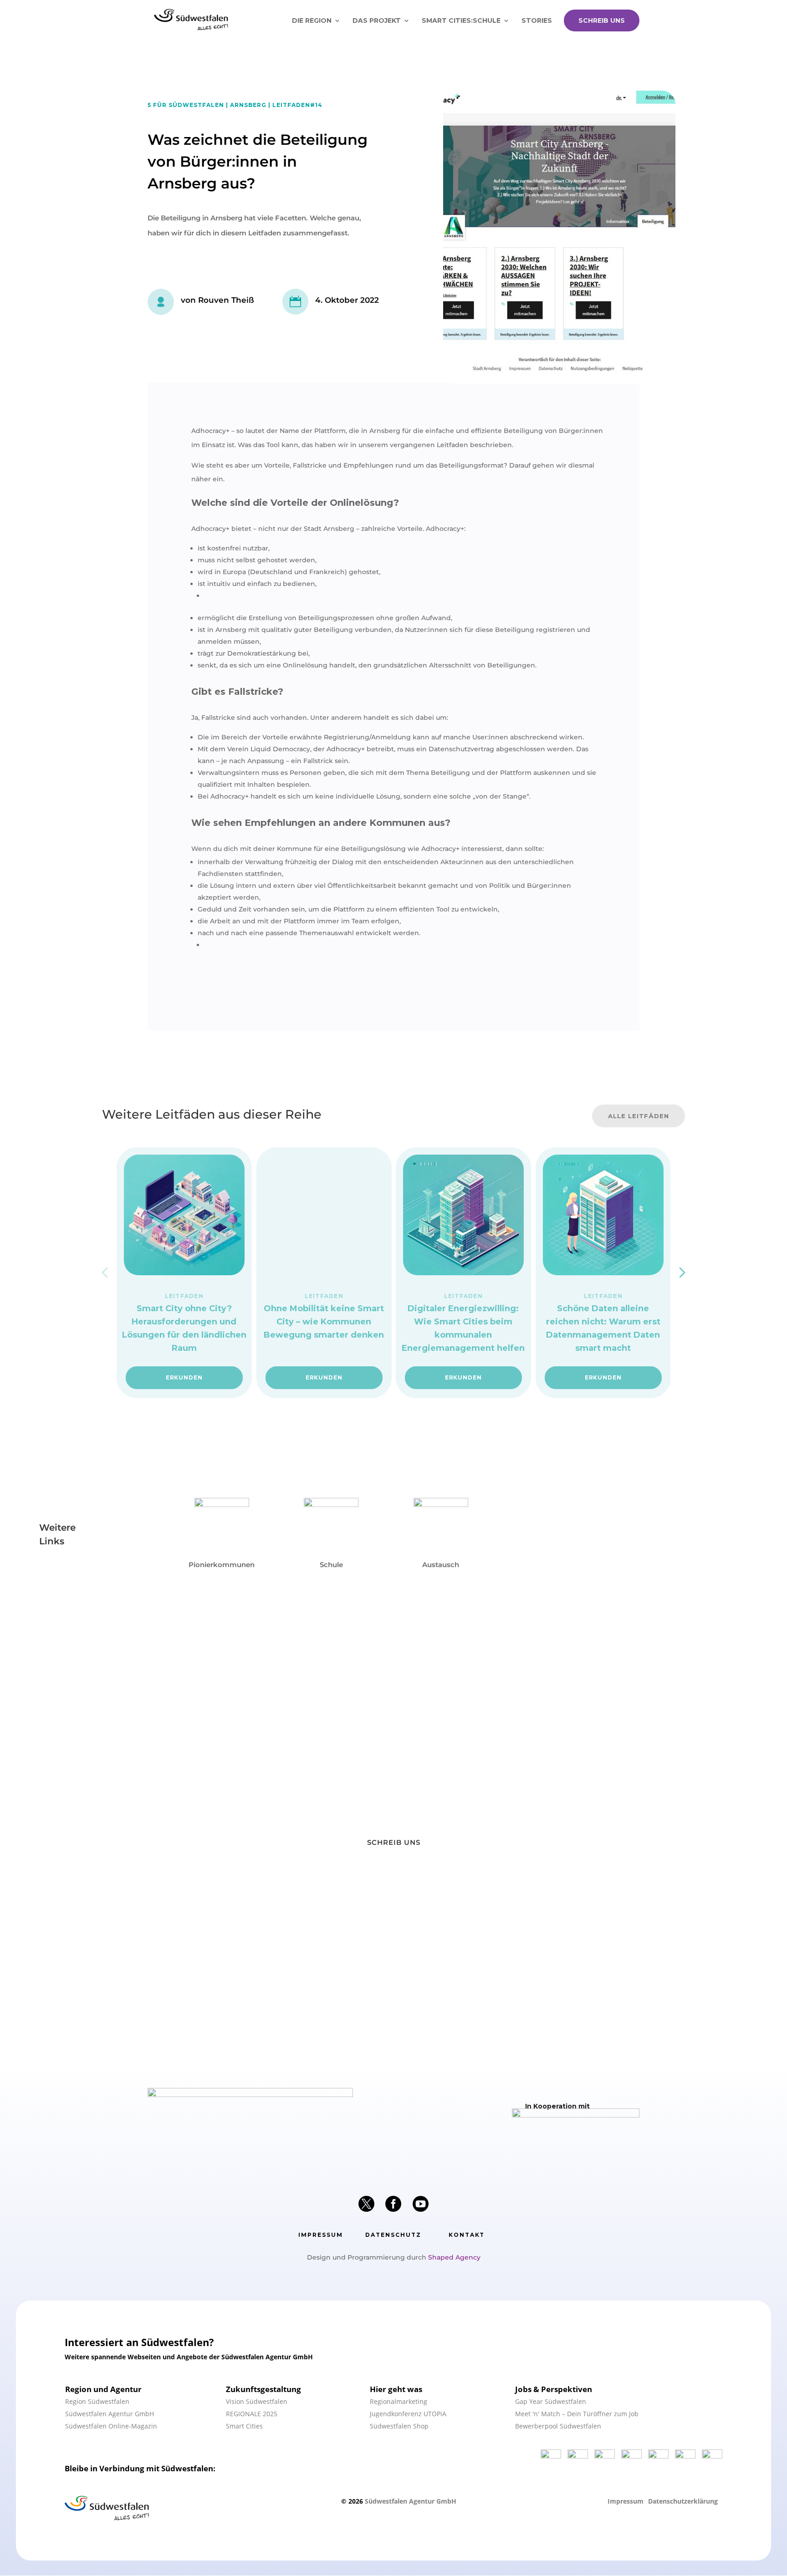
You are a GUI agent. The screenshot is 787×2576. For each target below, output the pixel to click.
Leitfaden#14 (297, 105)
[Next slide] (682, 1273)
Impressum (321, 2235)
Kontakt (467, 2235)
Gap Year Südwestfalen (551, 2401)
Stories (537, 21)
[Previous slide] (105, 1273)
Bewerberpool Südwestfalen (558, 2426)
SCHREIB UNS (602, 20)
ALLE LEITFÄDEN (639, 1116)
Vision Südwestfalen (257, 2401)
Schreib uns (394, 1842)
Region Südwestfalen (97, 2401)
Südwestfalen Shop (399, 2426)
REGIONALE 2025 (252, 2414)
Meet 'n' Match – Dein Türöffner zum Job (577, 2414)
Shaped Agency (454, 2257)
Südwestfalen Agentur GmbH (110, 2414)
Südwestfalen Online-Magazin (111, 2426)
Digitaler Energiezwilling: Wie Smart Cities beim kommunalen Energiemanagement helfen (463, 1328)
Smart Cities (244, 2426)
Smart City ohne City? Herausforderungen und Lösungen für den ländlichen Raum (184, 1328)
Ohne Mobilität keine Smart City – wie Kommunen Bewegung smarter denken (324, 1322)
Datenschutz (393, 2235)
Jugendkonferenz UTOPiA (408, 2414)
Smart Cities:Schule (461, 21)
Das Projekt (377, 21)
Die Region (312, 21)
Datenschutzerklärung (683, 2501)
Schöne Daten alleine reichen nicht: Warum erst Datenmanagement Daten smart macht (603, 1328)
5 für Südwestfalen (186, 105)
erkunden (184, 1377)
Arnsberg (248, 105)
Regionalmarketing (399, 2401)
